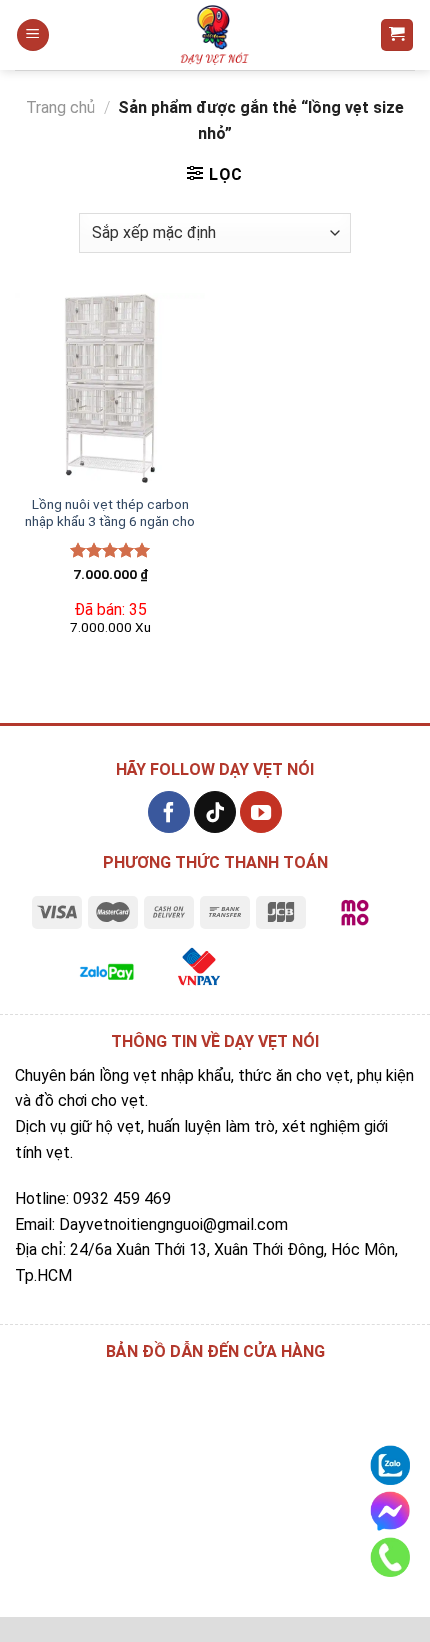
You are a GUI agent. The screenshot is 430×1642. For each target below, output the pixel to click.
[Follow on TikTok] (215, 812)
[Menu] (33, 35)
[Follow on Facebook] (169, 812)
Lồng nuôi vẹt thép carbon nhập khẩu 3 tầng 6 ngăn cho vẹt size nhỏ (110, 521)
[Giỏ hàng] (397, 35)
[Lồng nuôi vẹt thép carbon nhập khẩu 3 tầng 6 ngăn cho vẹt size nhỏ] (110, 388)
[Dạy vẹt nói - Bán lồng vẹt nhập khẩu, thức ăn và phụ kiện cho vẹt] (215, 35)
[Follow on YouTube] (261, 812)
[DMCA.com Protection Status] (307, 969)
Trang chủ (60, 107)
